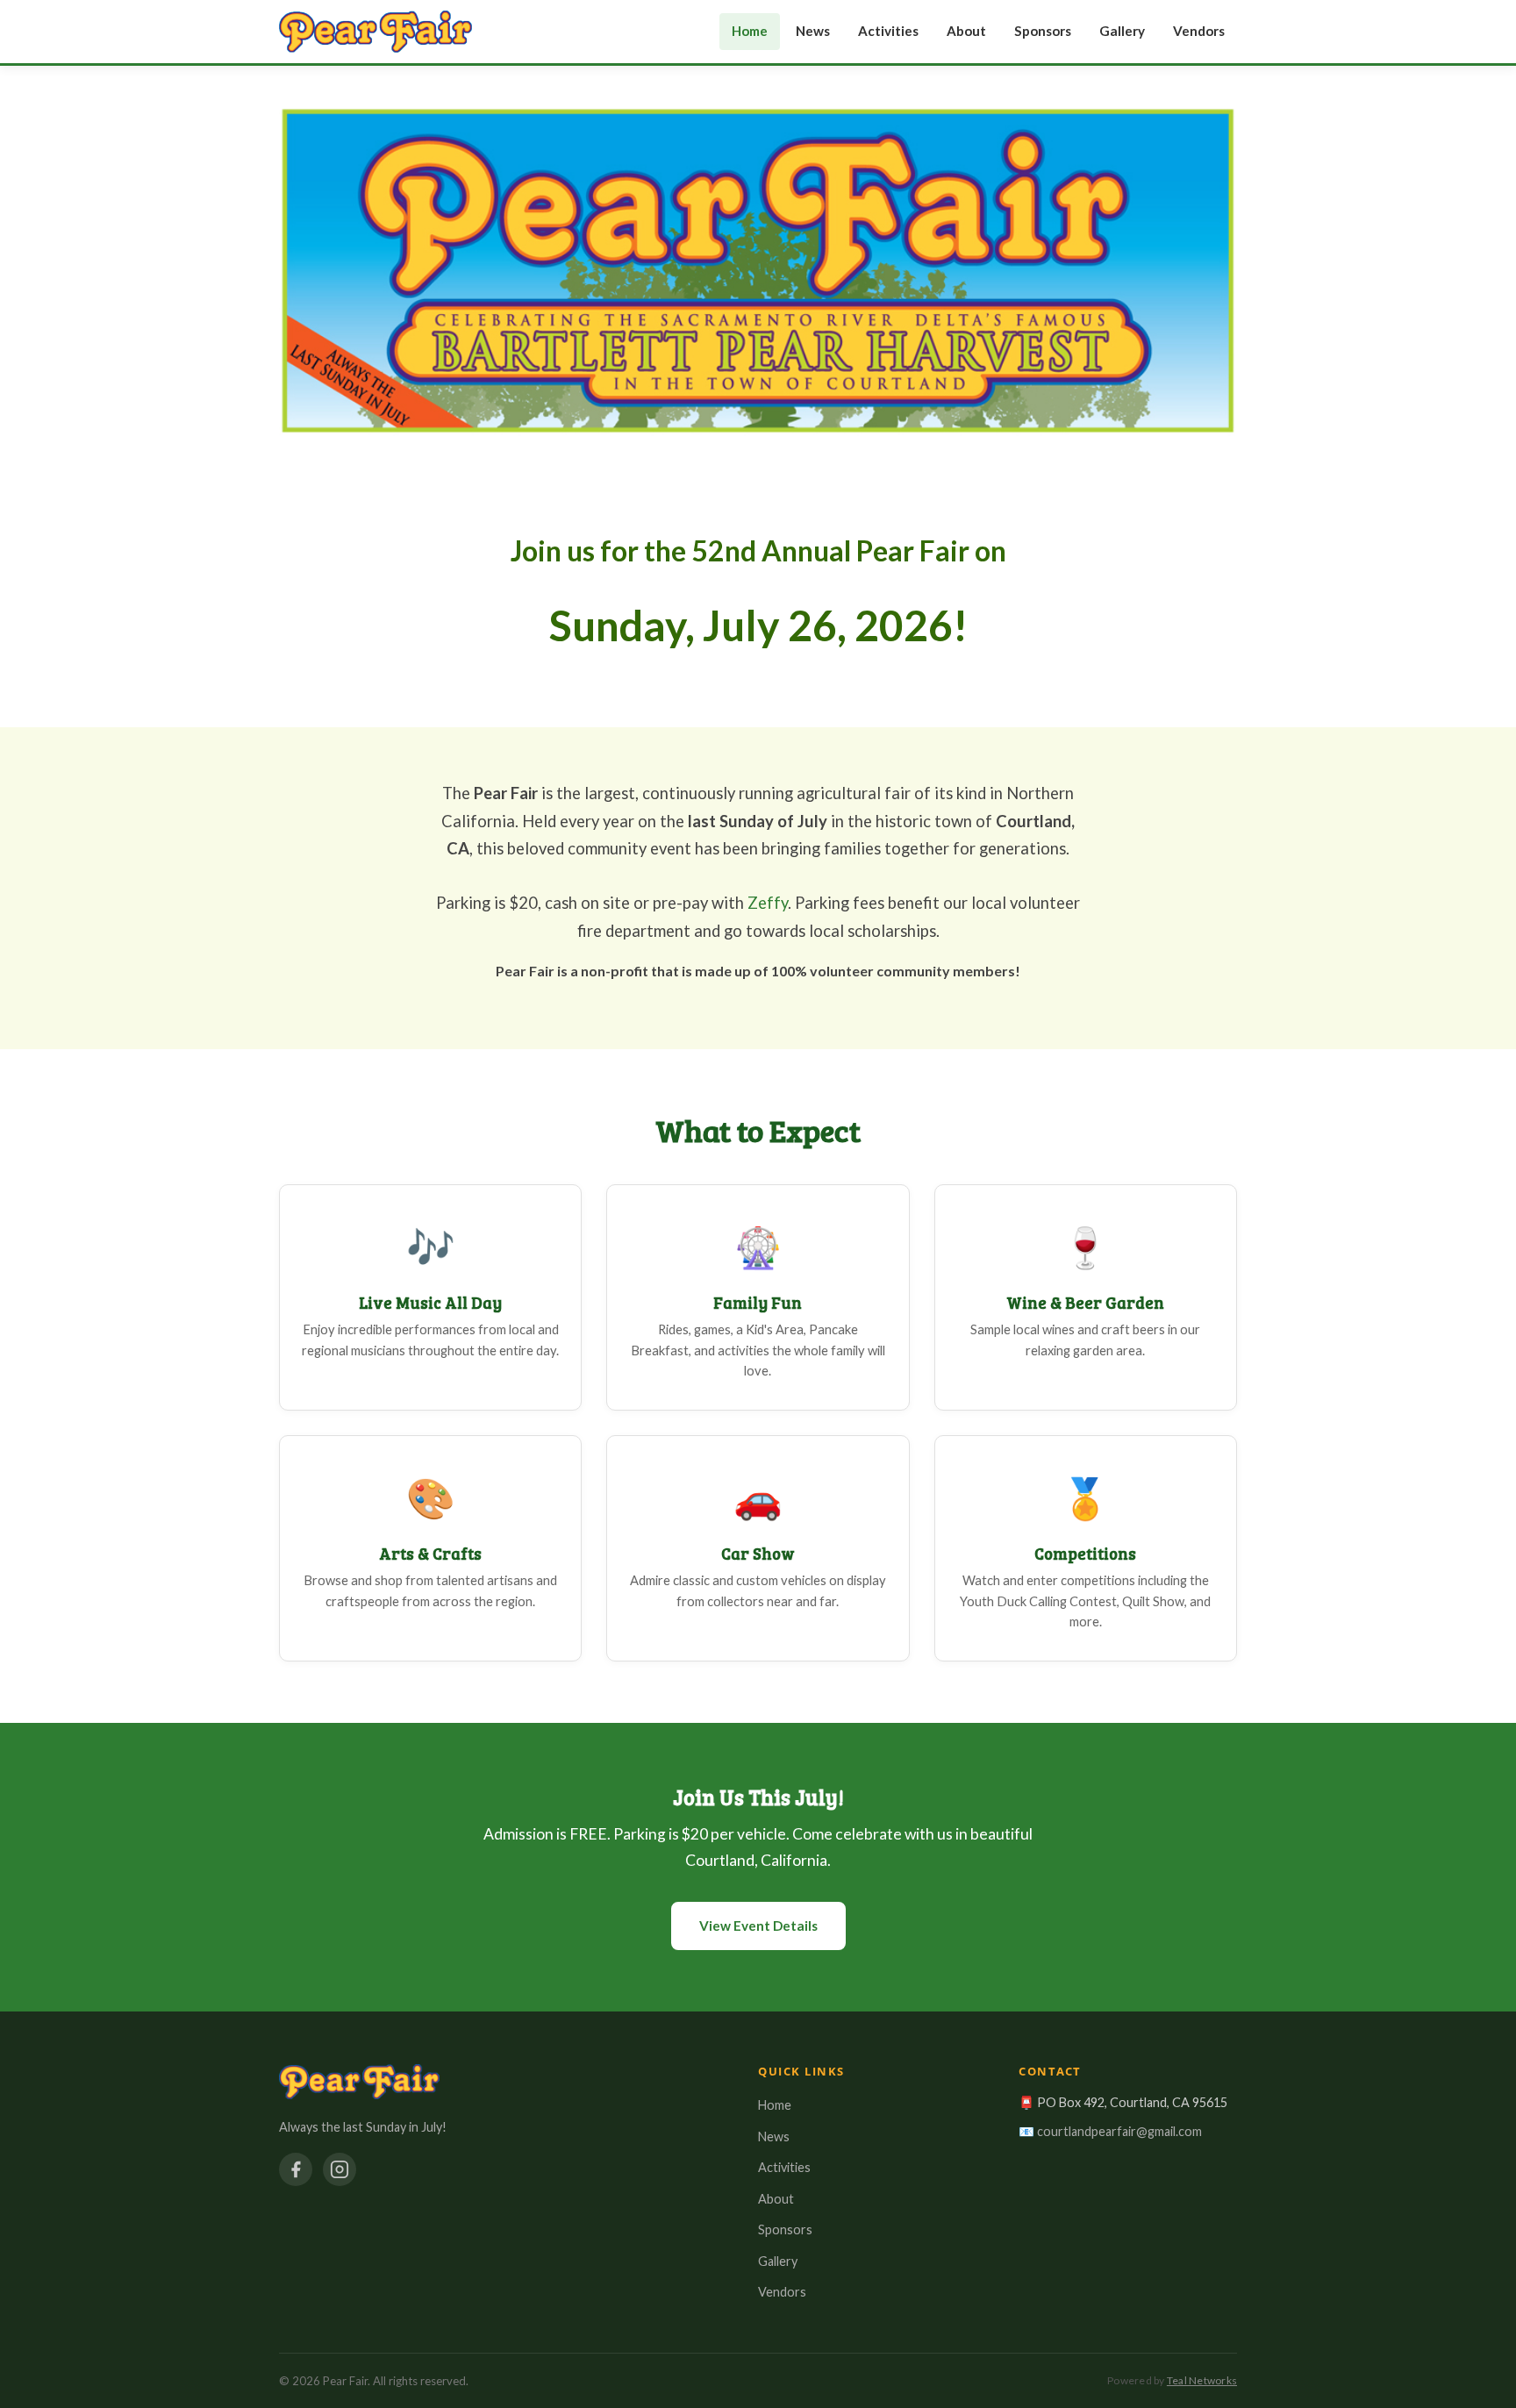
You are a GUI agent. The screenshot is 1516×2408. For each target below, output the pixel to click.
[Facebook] (296, 2169)
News (813, 31)
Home (750, 31)
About (966, 31)
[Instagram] (340, 2169)
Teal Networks (1202, 2380)
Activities (888, 31)
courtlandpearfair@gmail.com (1119, 2131)
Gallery (1122, 31)
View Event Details (758, 1926)
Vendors (1199, 31)
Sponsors (1043, 31)
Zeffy (768, 903)
